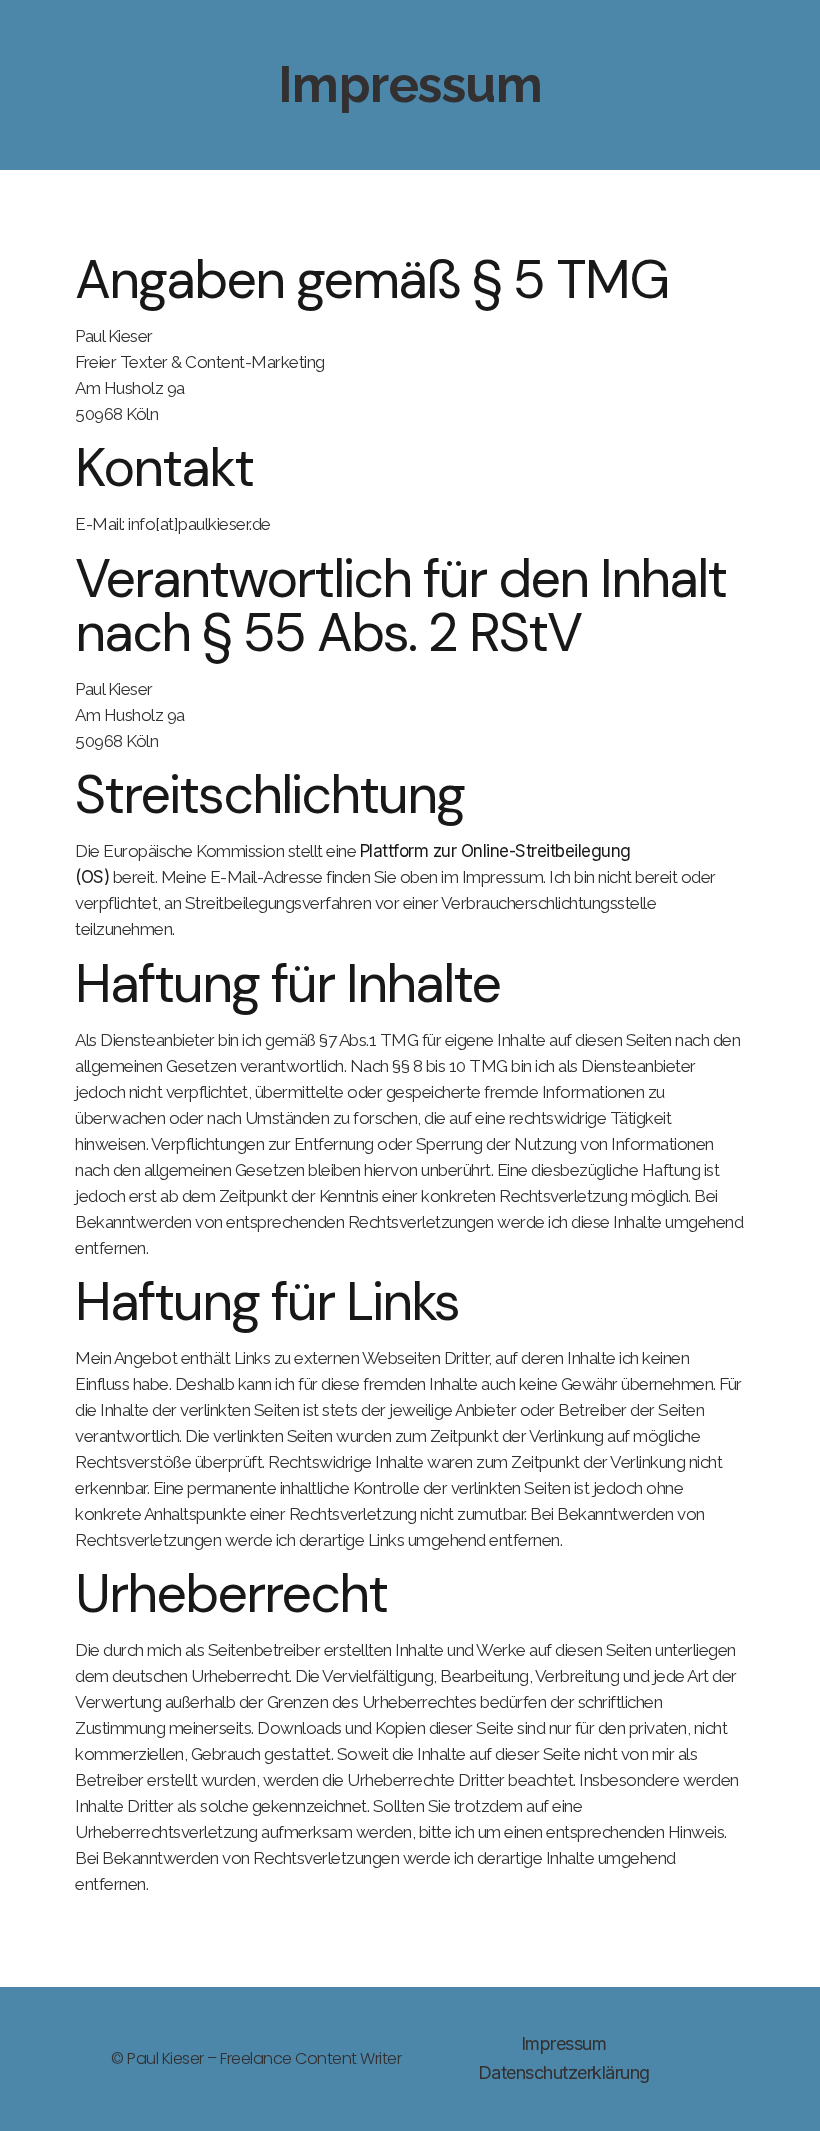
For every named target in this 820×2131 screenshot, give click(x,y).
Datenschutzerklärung (564, 2072)
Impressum (564, 2043)
